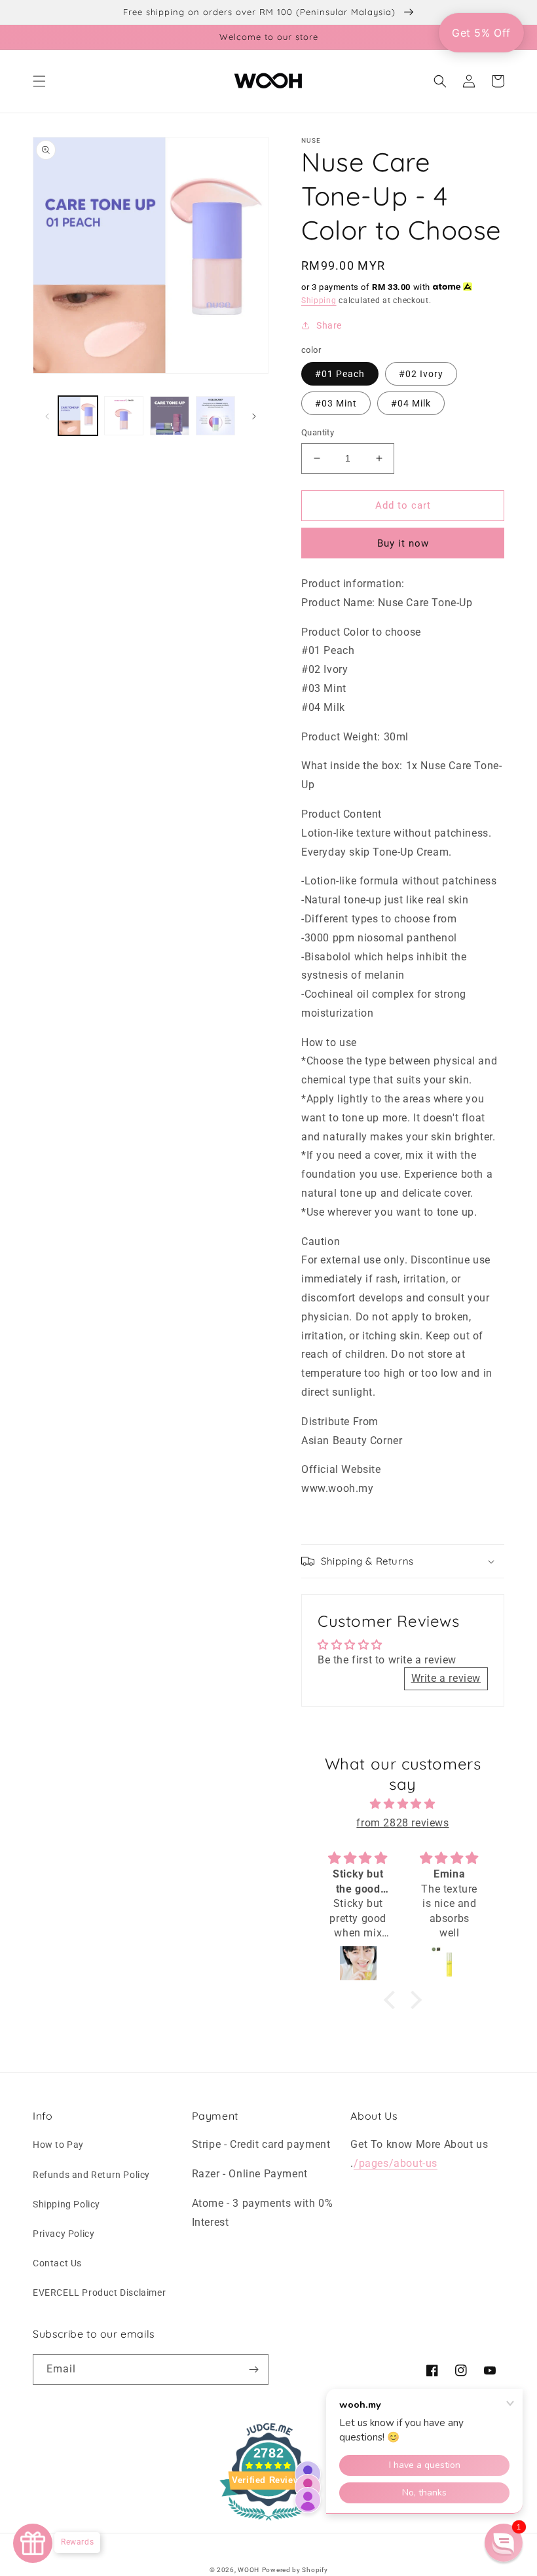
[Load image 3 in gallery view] (170, 416)
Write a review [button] (446, 1678)
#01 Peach (340, 374)
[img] (403, 1804)
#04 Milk (411, 403)
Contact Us (57, 2263)
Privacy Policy (64, 2234)
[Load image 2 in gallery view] (124, 416)
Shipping (319, 300)
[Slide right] (254, 416)
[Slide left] (47, 416)
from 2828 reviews (402, 1823)
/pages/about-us (396, 2163)
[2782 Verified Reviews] (268, 2523)
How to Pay (58, 2145)
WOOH (249, 2570)
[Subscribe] (253, 2369)
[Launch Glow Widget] (33, 2543)
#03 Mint (336, 403)
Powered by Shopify (295, 2570)
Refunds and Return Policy (91, 2175)
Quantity (318, 432)
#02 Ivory (421, 374)
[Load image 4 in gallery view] (215, 416)
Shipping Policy (66, 2204)
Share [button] (329, 325)
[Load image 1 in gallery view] (78, 416)
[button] (39, 81)
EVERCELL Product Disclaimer (99, 2293)
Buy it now (403, 543)
